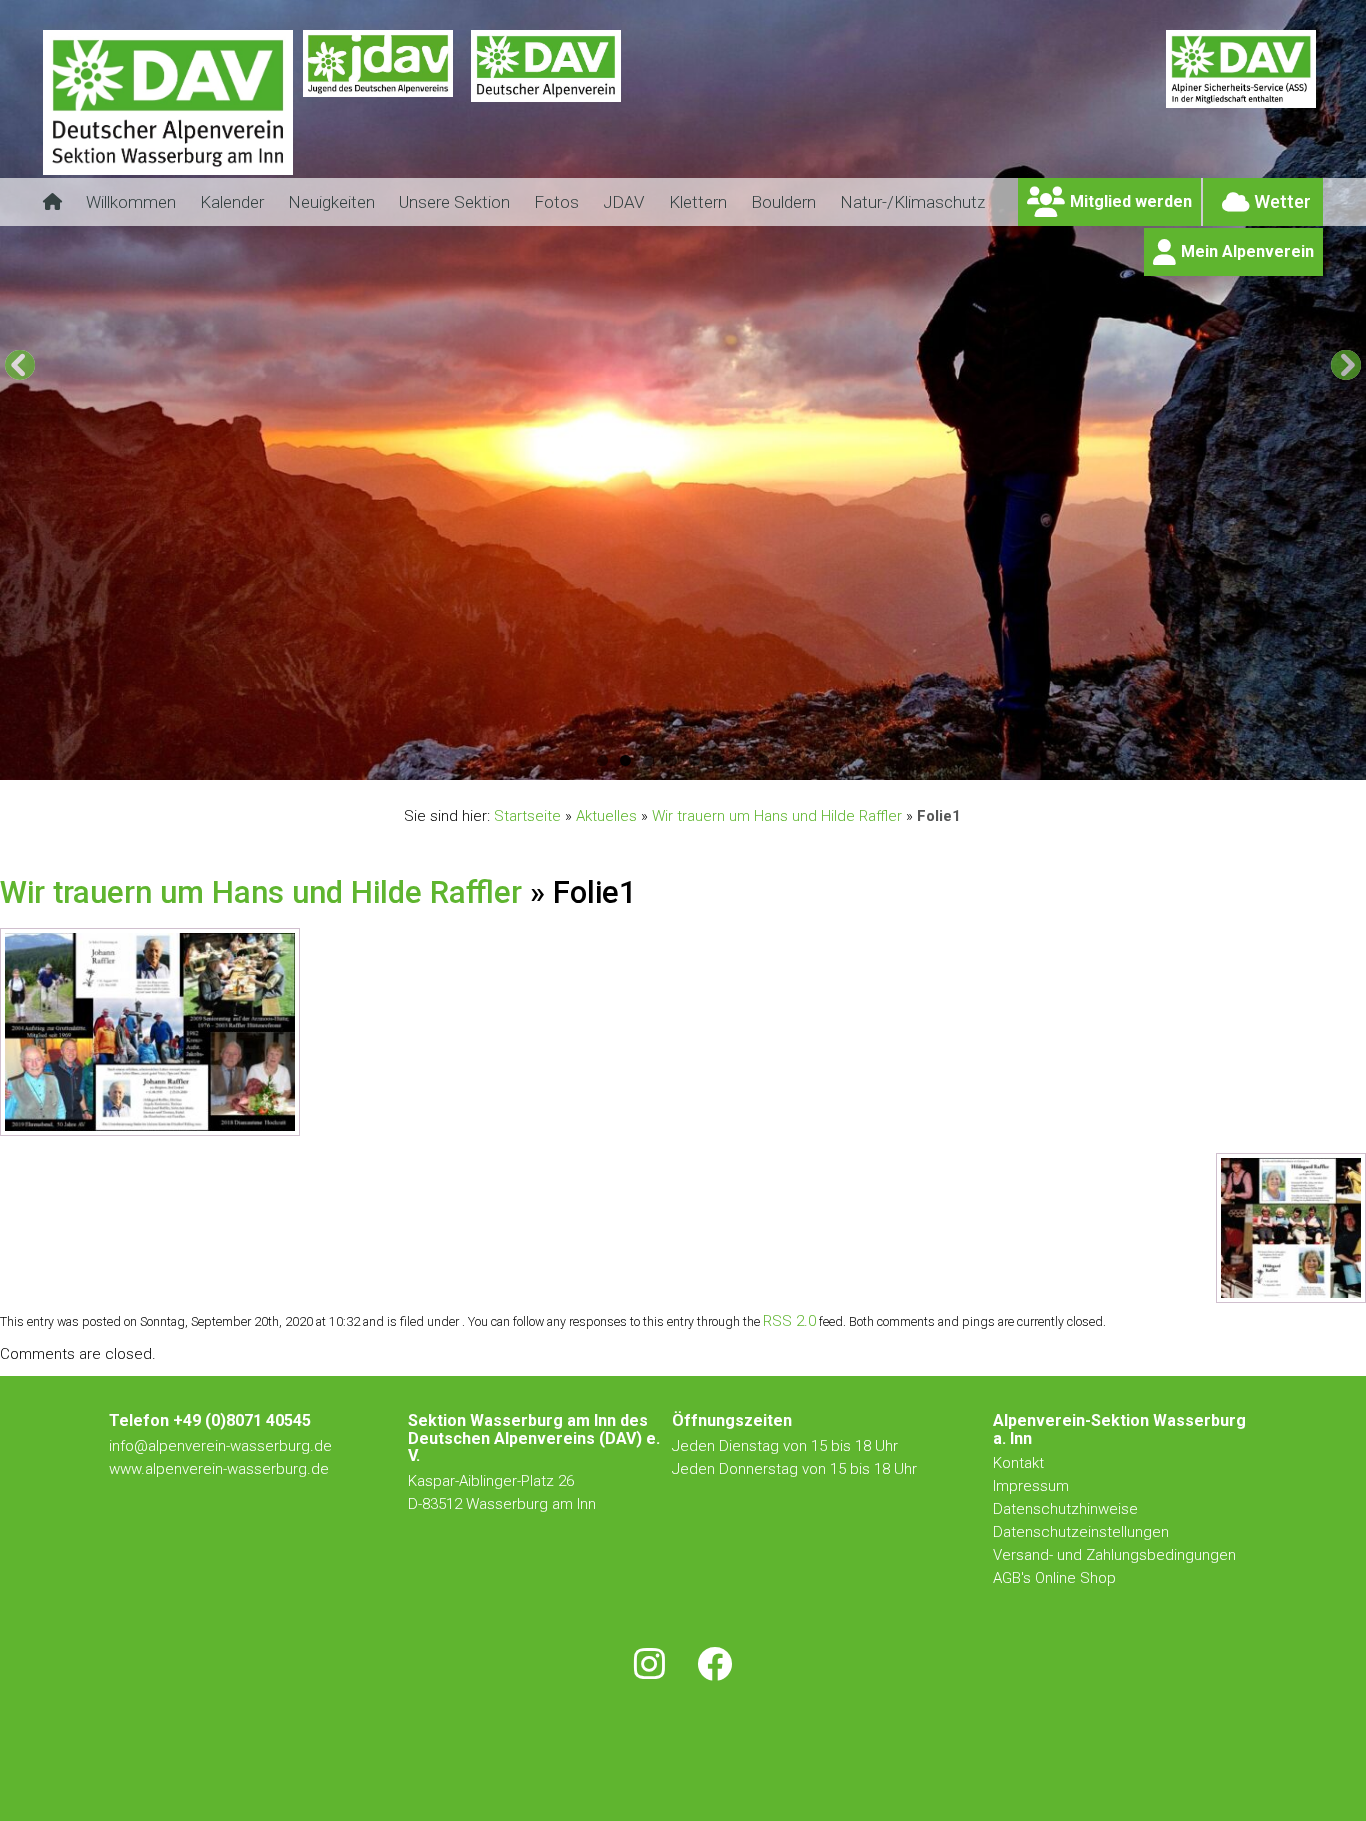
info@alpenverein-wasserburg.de (220, 1446)
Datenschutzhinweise (1065, 1509)
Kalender (232, 202)
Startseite (527, 816)
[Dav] (546, 115)
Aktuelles (606, 816)
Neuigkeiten (331, 202)
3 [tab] (648, 760)
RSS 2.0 (789, 1321)
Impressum (1031, 1486)
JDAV (624, 202)
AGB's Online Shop (1054, 1578)
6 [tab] (717, 760)
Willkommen (131, 202)
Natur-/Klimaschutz (912, 202)
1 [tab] (602, 760)
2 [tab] (625, 760)
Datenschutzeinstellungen (1081, 1532)
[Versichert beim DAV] (1241, 115)
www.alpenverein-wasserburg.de (219, 1469)
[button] (20, 365)
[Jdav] (378, 115)
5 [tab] (694, 760)
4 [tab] (671, 760)
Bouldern (783, 202)
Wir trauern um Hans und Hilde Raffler (777, 816)
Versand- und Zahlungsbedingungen (1114, 1555)
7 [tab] (740, 760)
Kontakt (1020, 1463)
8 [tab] (763, 760)
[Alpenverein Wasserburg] (168, 169)
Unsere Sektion (454, 202)
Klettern (698, 202)
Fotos (556, 202)
